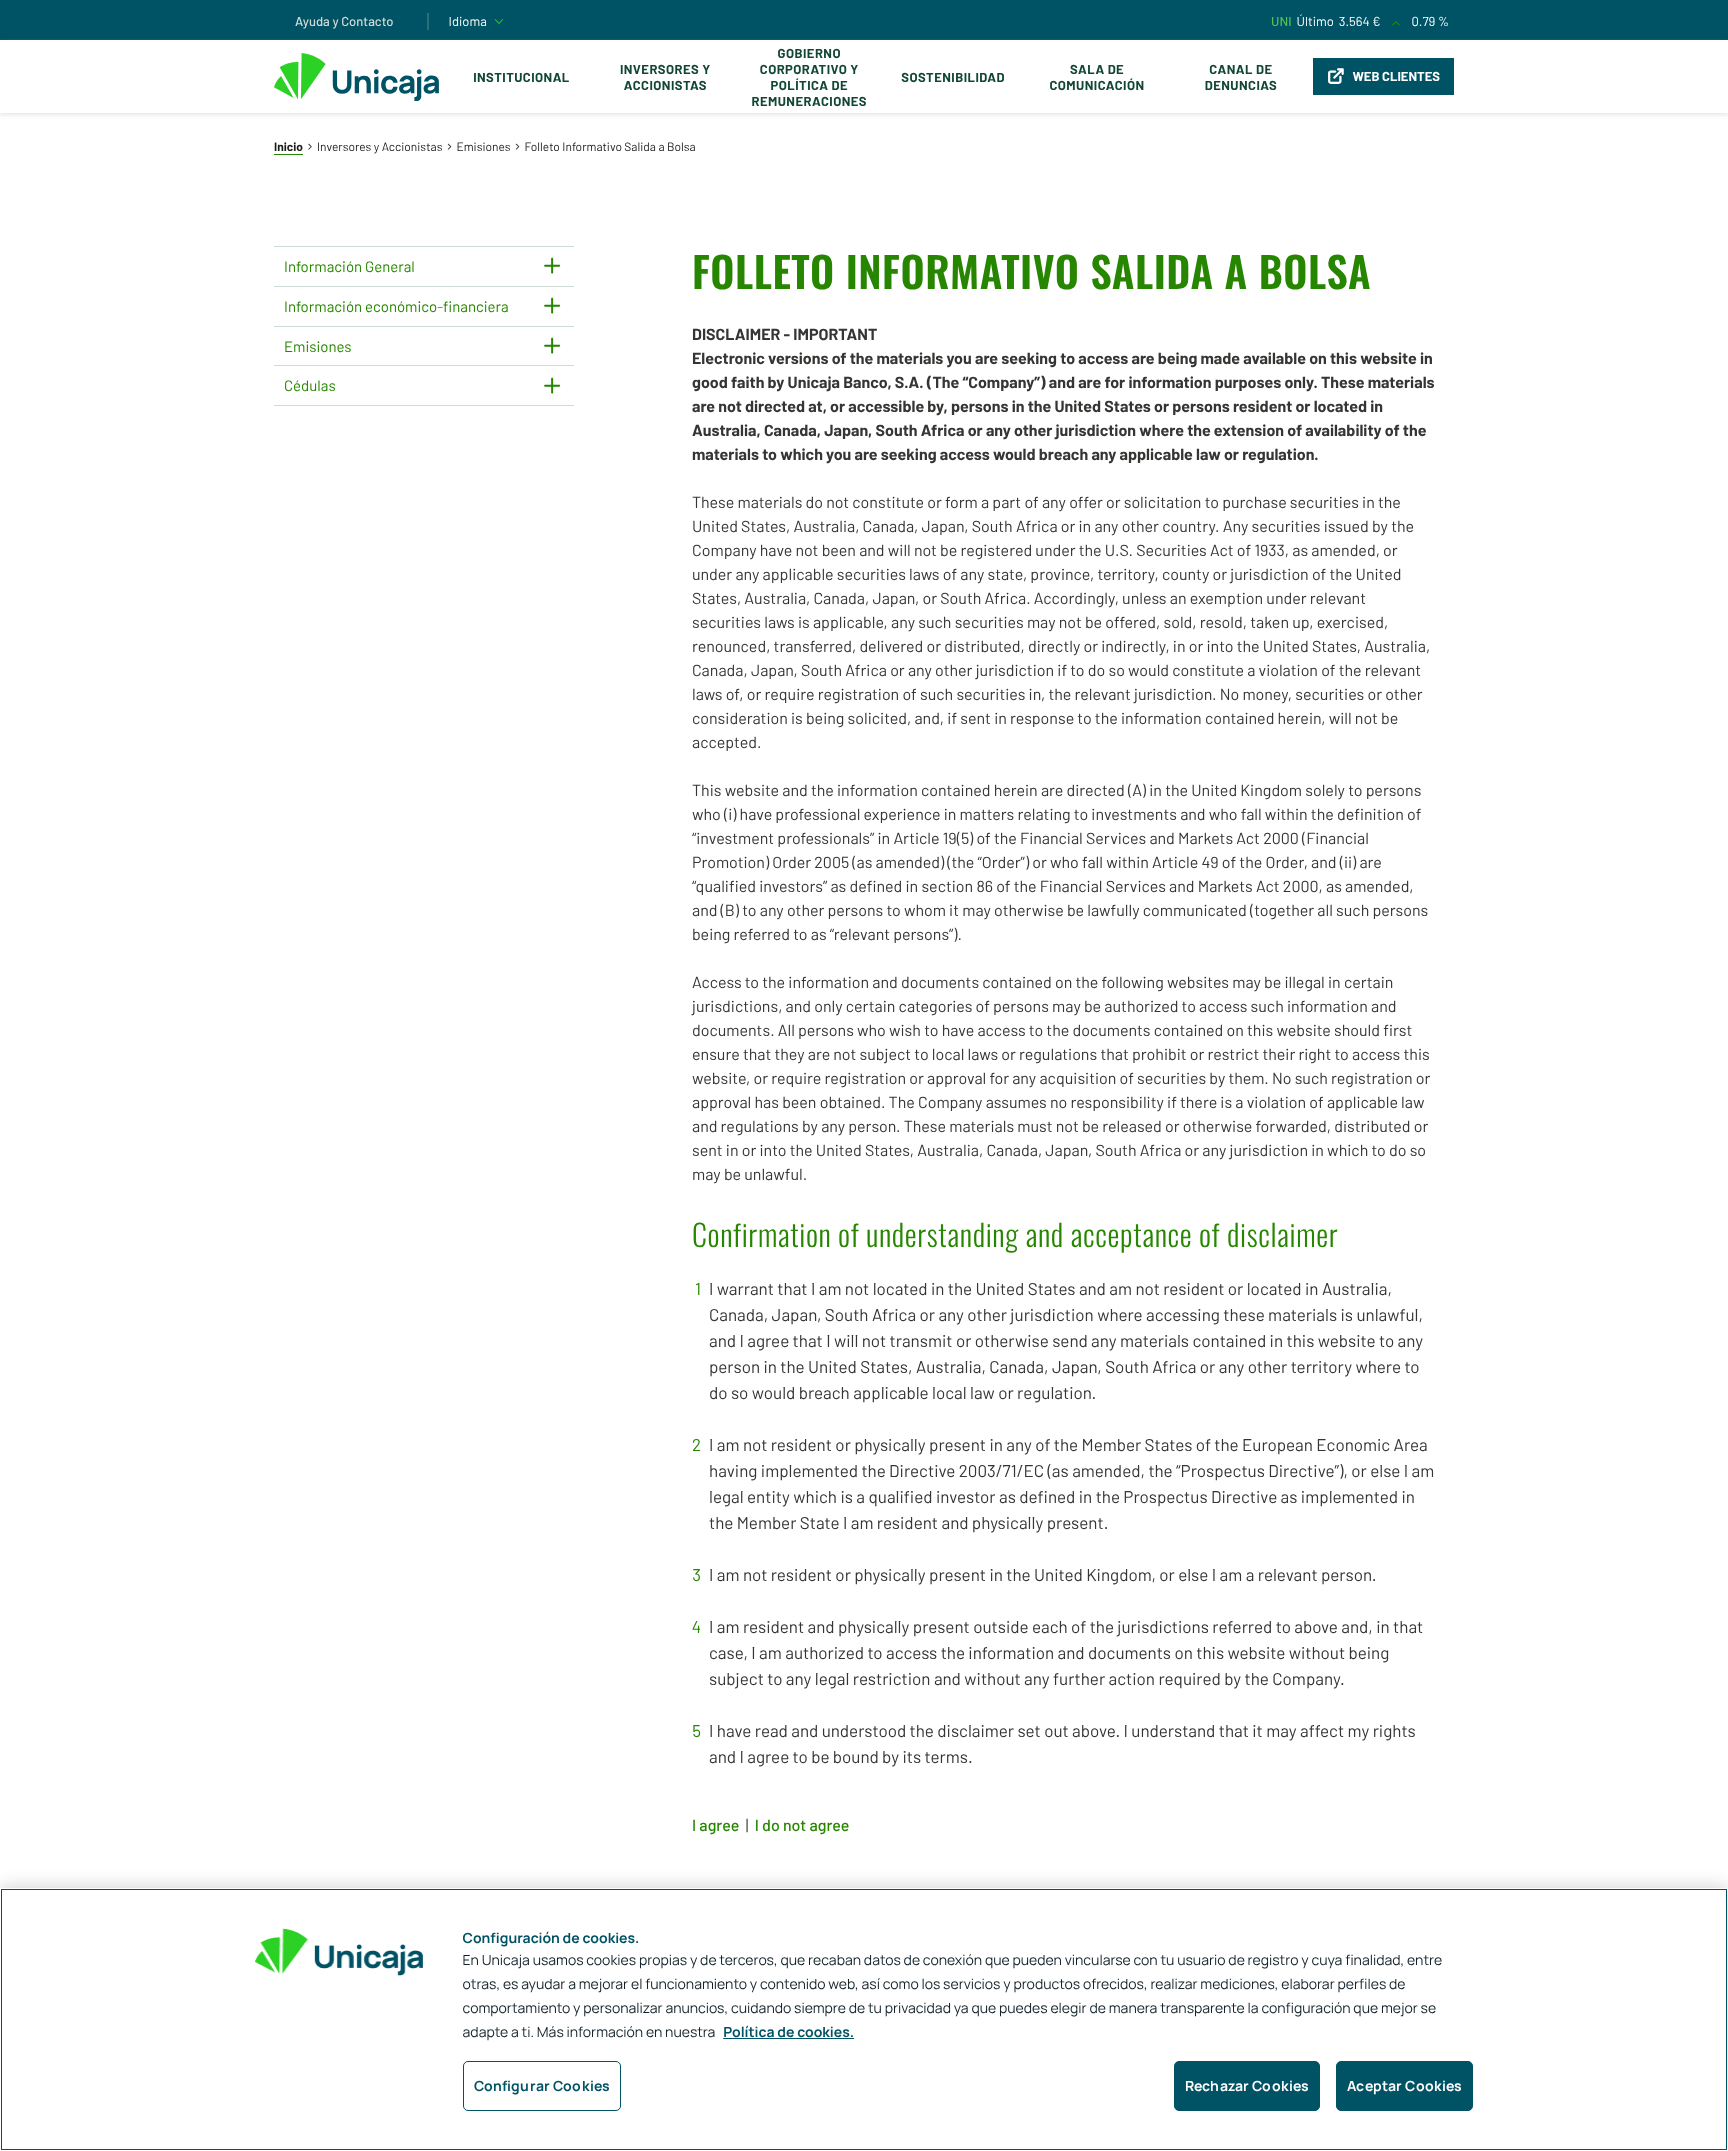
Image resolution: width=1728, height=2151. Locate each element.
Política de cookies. (788, 2032)
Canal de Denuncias (1241, 77)
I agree (715, 1825)
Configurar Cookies (542, 2085)
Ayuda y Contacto (344, 21)
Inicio (288, 147)
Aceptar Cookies (1404, 2085)
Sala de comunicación (1096, 77)
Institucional (521, 77)
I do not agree (802, 1825)
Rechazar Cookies (1247, 2085)
